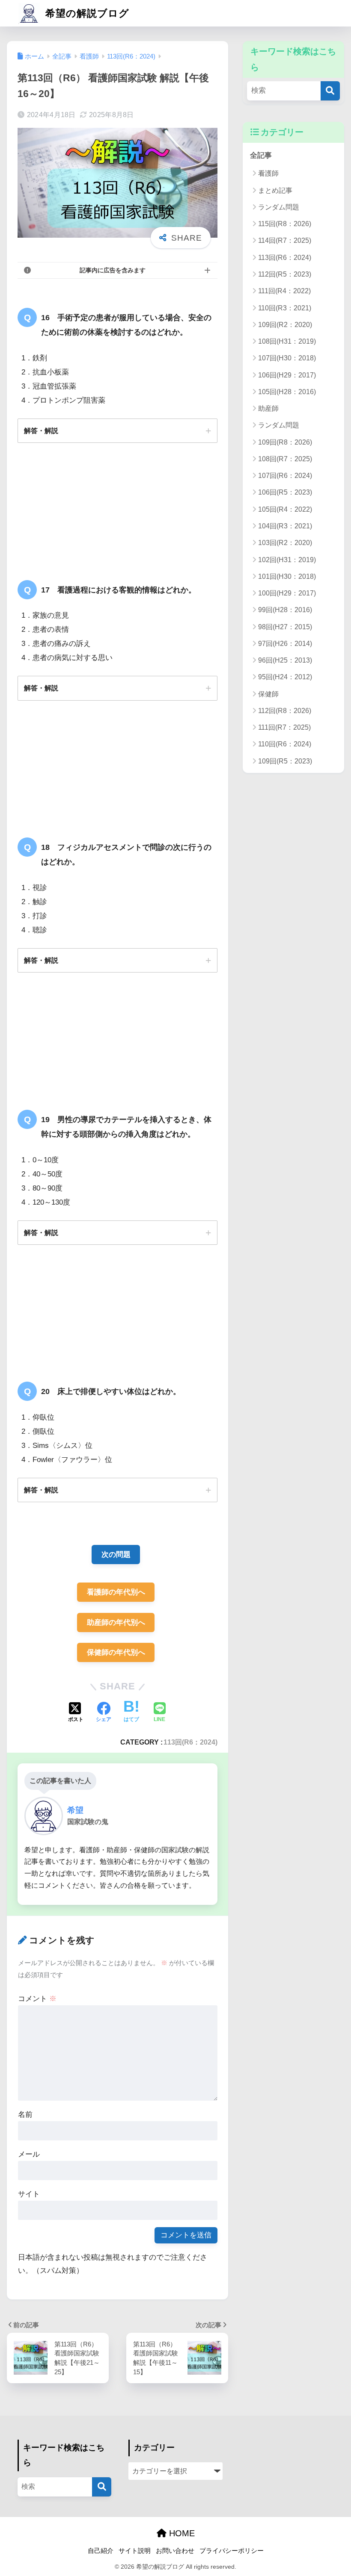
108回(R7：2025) (285, 459)
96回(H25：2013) (285, 660)
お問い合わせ (175, 2551)
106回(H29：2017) (287, 375)
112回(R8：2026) (285, 711)
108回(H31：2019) (287, 341)
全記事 (261, 155)
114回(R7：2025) (285, 240)
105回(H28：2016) (287, 392)
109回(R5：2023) (285, 761)
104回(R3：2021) (285, 526)
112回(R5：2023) (285, 274)
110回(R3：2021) (285, 308)
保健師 (268, 694)
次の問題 (116, 1555)
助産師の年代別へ (116, 1623)
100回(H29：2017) (287, 593)
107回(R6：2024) (285, 476)
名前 (25, 2115)
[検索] (330, 91)
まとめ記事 (275, 190)
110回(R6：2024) (285, 744)
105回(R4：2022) (285, 509)
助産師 (268, 408)
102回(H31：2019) (287, 560)
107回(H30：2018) (287, 358)
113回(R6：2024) (190, 1742)
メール (29, 2154)
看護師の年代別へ (116, 1592)
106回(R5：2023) (285, 492)
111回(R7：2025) (284, 727)
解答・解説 (41, 430)
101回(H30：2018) (287, 576)
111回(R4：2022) (284, 291)
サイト (29, 2194)
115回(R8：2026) (285, 224)
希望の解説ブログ (86, 13)
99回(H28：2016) (285, 610)
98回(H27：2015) (285, 627)
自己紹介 (101, 2551)
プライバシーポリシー (232, 2551)
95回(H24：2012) (285, 677)
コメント (37, 1999)
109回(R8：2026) (285, 442)
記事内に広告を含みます (113, 270)
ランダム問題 (279, 207)
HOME (181, 2533)
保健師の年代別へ (116, 1652)
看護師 (268, 173)
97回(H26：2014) (285, 644)
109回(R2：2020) (285, 325)
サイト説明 (135, 2551)
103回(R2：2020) (285, 543)
